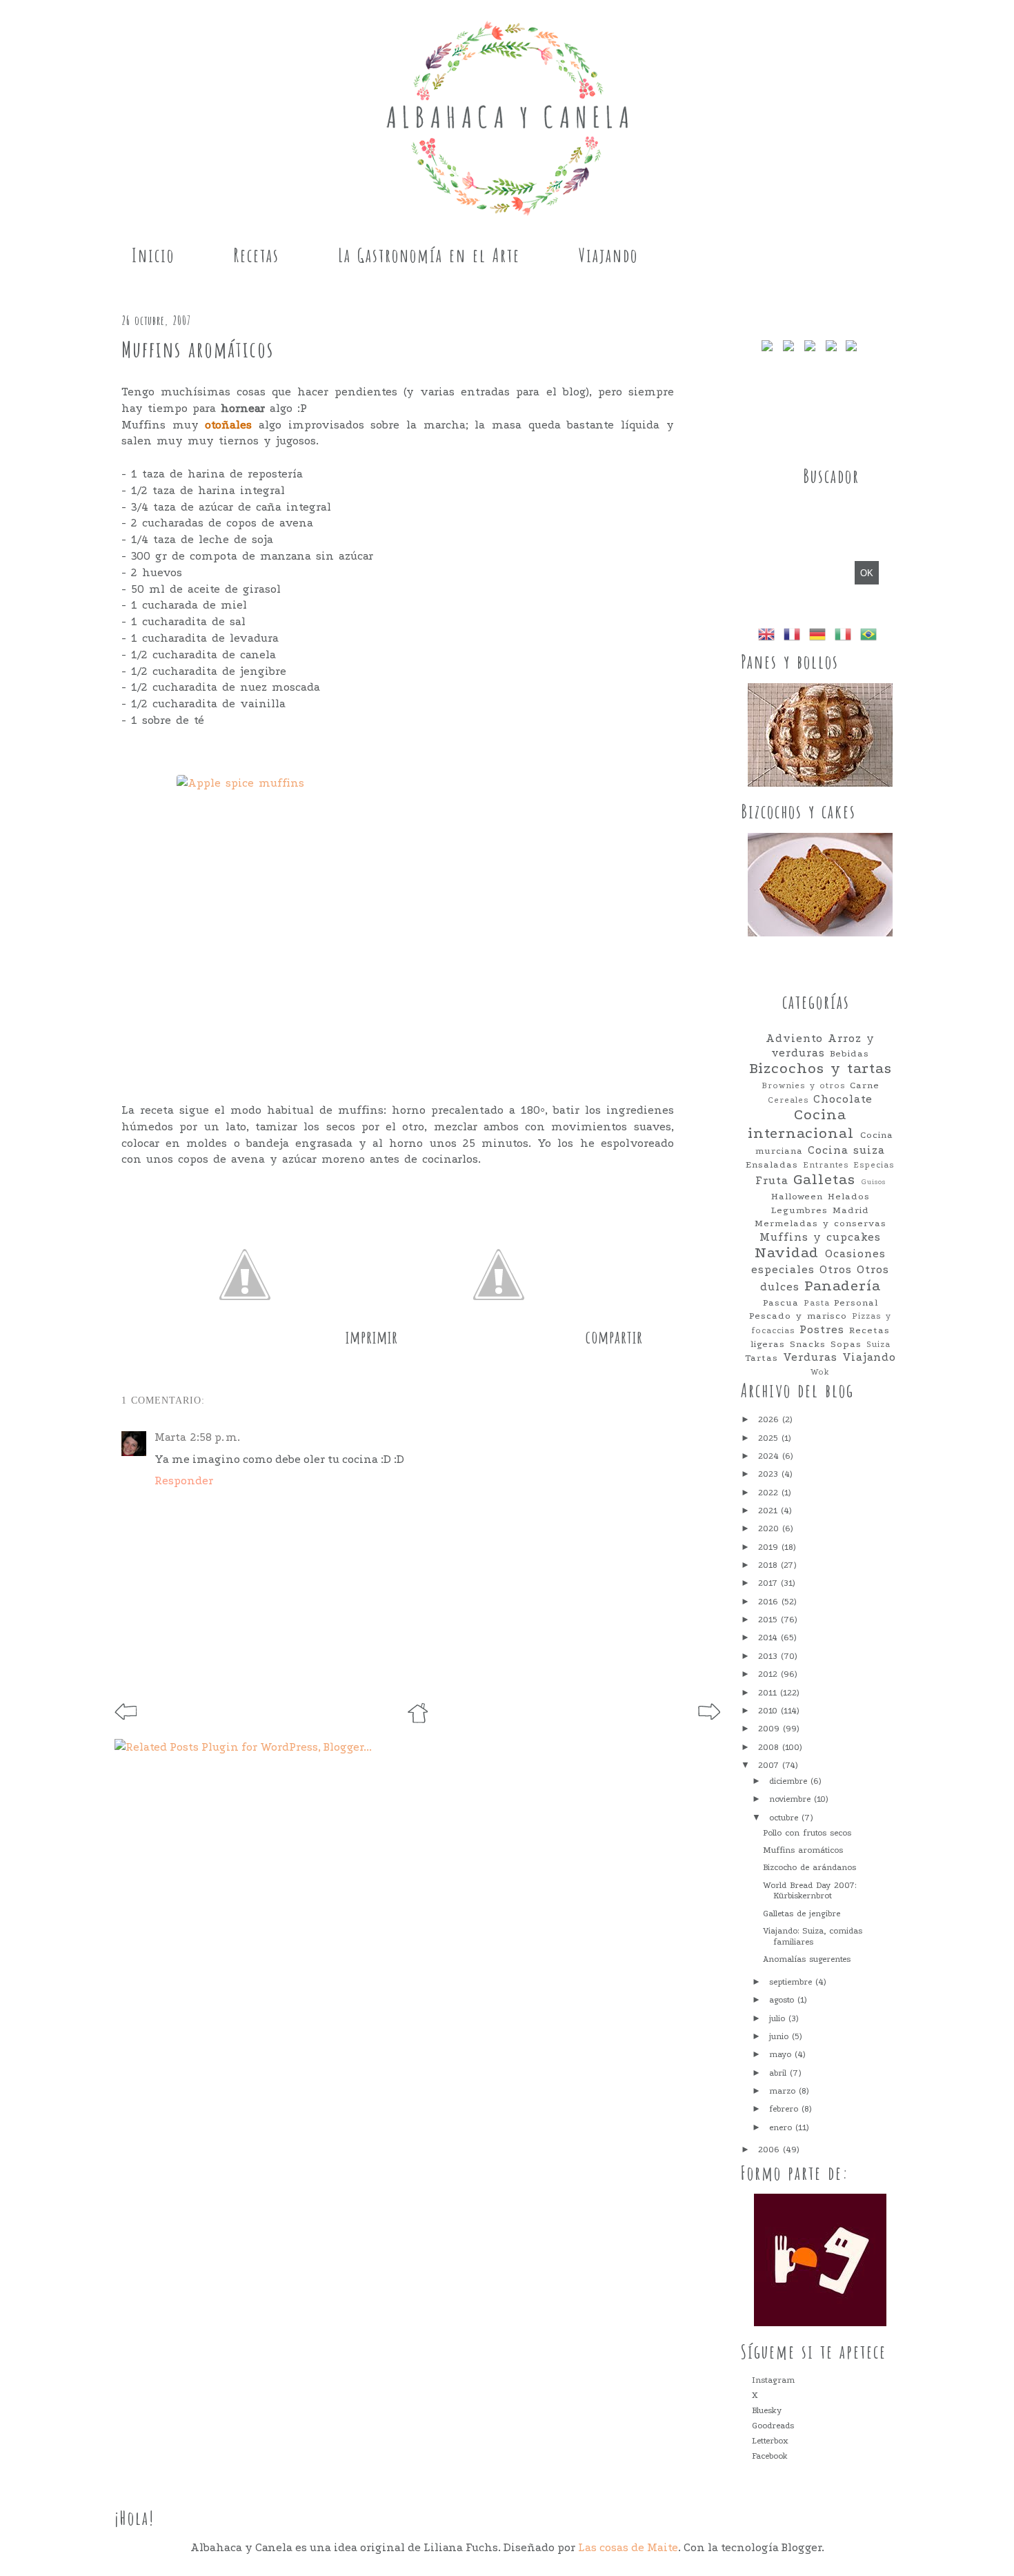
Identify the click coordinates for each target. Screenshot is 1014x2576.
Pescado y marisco (798, 1316)
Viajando (608, 255)
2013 (769, 1656)
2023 (770, 1474)
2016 (770, 1602)
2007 (770, 1765)
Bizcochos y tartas (821, 1069)
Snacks (808, 1344)
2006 (771, 2150)
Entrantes (826, 1165)
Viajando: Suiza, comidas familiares (813, 1936)
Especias (874, 1165)
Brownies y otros (804, 1085)
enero (782, 2127)
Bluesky (767, 2410)
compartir (614, 1337)
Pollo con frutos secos (807, 1833)
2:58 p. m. (215, 1437)
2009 (771, 1729)
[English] (769, 636)
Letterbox (770, 2441)
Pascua (781, 1302)
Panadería (843, 1286)
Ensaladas (772, 1164)
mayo (782, 2054)
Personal (856, 1302)
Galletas (824, 1180)
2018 (769, 1565)
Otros (836, 1270)
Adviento (794, 1039)
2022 (770, 1493)
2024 (770, 1456)
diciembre (790, 1781)
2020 (770, 1528)
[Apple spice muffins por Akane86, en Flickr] (398, 922)
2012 (769, 1674)
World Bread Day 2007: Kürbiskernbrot (809, 1891)
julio (779, 2018)
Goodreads (773, 2426)
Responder (184, 1481)
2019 (770, 1547)
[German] (820, 636)
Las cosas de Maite (628, 2547)
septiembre (792, 1982)
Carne (865, 1085)
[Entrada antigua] (709, 1716)
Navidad (787, 1253)
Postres (822, 1330)
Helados (849, 1196)
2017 (769, 1583)
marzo (784, 2091)
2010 (769, 1711)
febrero (785, 2109)
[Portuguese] (871, 636)
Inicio (153, 255)
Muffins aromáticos (803, 1850)
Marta (170, 1437)
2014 (769, 1638)
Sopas (846, 1344)
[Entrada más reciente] (126, 1716)
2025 (770, 1438)
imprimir (372, 1337)
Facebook (770, 2456)
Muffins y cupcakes (820, 1237)
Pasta (817, 1303)
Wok (820, 1372)
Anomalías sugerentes (807, 1959)
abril (779, 2073)
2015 (769, 1620)
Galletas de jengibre (802, 1914)
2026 (770, 1419)
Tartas (762, 1358)
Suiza (878, 1344)
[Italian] (846, 636)
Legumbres (799, 1210)
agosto (783, 2000)
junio (781, 2036)
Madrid (851, 1210)
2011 (769, 1693)
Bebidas (849, 1053)
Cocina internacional (801, 1124)
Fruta (772, 1181)
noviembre (792, 1799)
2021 (769, 1511)
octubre (785, 1818)
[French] (795, 636)
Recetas (256, 255)
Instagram (773, 2380)
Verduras (810, 1357)
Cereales (788, 1100)
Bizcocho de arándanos (809, 1867)
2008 (770, 1747)
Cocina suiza (846, 1150)
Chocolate (843, 1099)
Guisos (874, 1182)
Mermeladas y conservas (821, 1223)
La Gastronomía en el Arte (429, 255)
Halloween (797, 1196)
